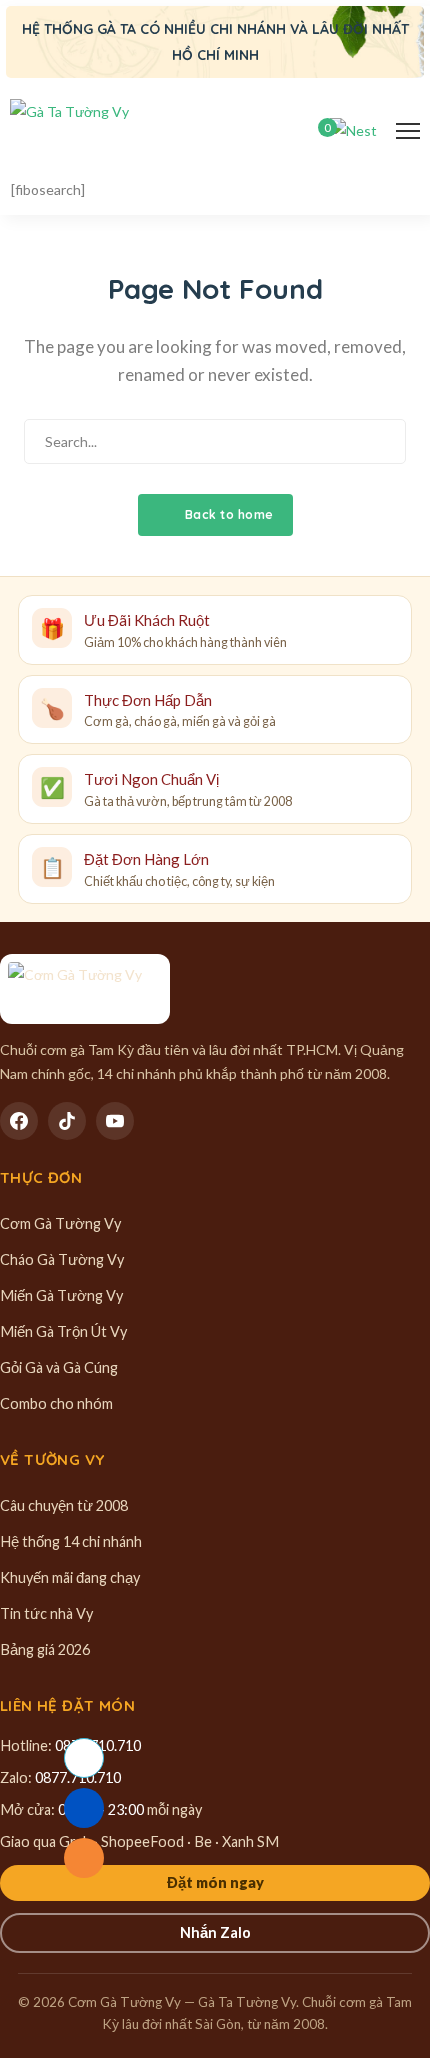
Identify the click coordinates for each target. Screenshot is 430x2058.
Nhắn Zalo (215, 1932)
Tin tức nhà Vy (46, 1613)
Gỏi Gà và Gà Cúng (59, 1367)
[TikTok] (67, 1121)
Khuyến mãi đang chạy (70, 1577)
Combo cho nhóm (56, 1403)
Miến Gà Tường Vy (61, 1295)
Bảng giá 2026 (45, 1649)
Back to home (227, 514)
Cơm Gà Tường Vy (60, 1223)
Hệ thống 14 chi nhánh (71, 1541)
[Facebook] (19, 1121)
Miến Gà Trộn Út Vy (63, 1331)
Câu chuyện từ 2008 (64, 1505)
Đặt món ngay (215, 1882)
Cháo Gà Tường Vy (62, 1259)
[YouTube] (115, 1121)
